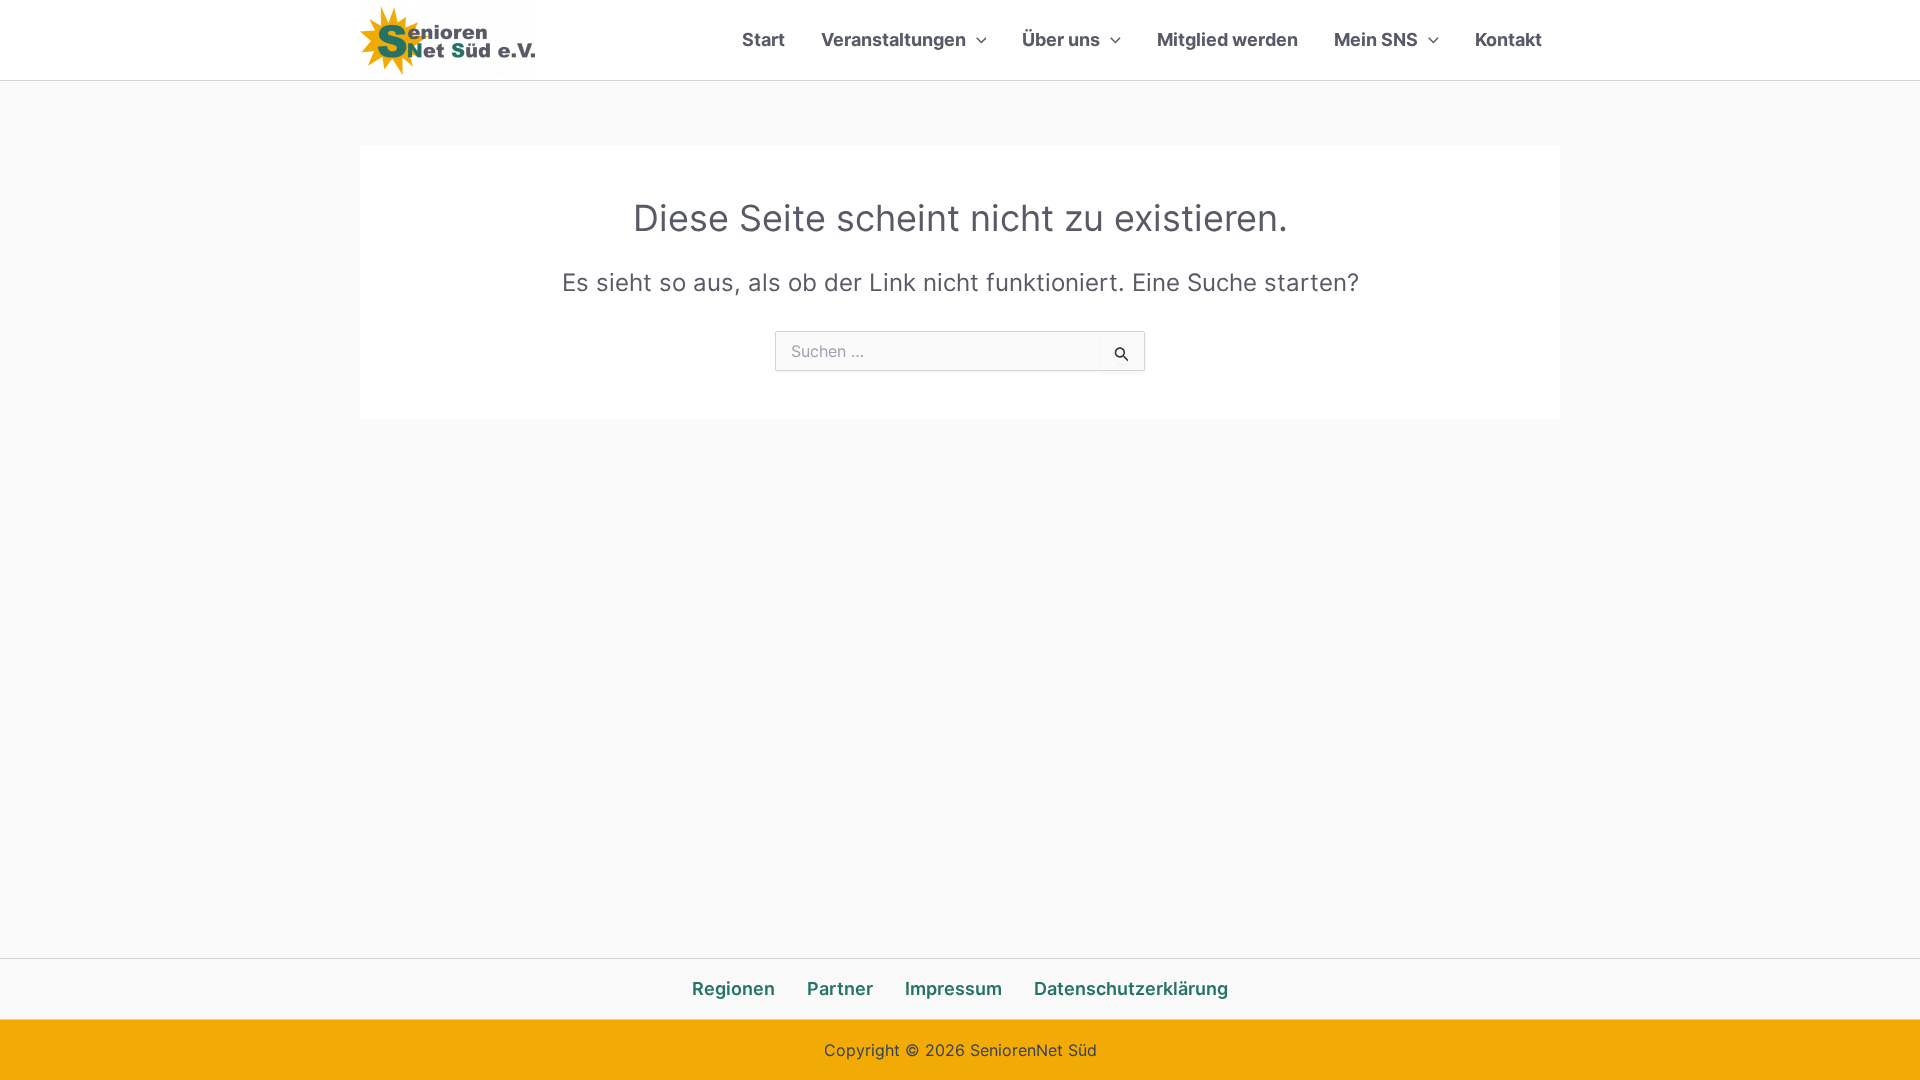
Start (763, 39)
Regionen (733, 988)
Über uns (1061, 39)
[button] (976, 40)
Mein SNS (1376, 39)
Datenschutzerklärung (1131, 988)
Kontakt (1508, 39)
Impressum (953, 988)
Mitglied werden (1227, 39)
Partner (840, 988)
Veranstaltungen (893, 39)
